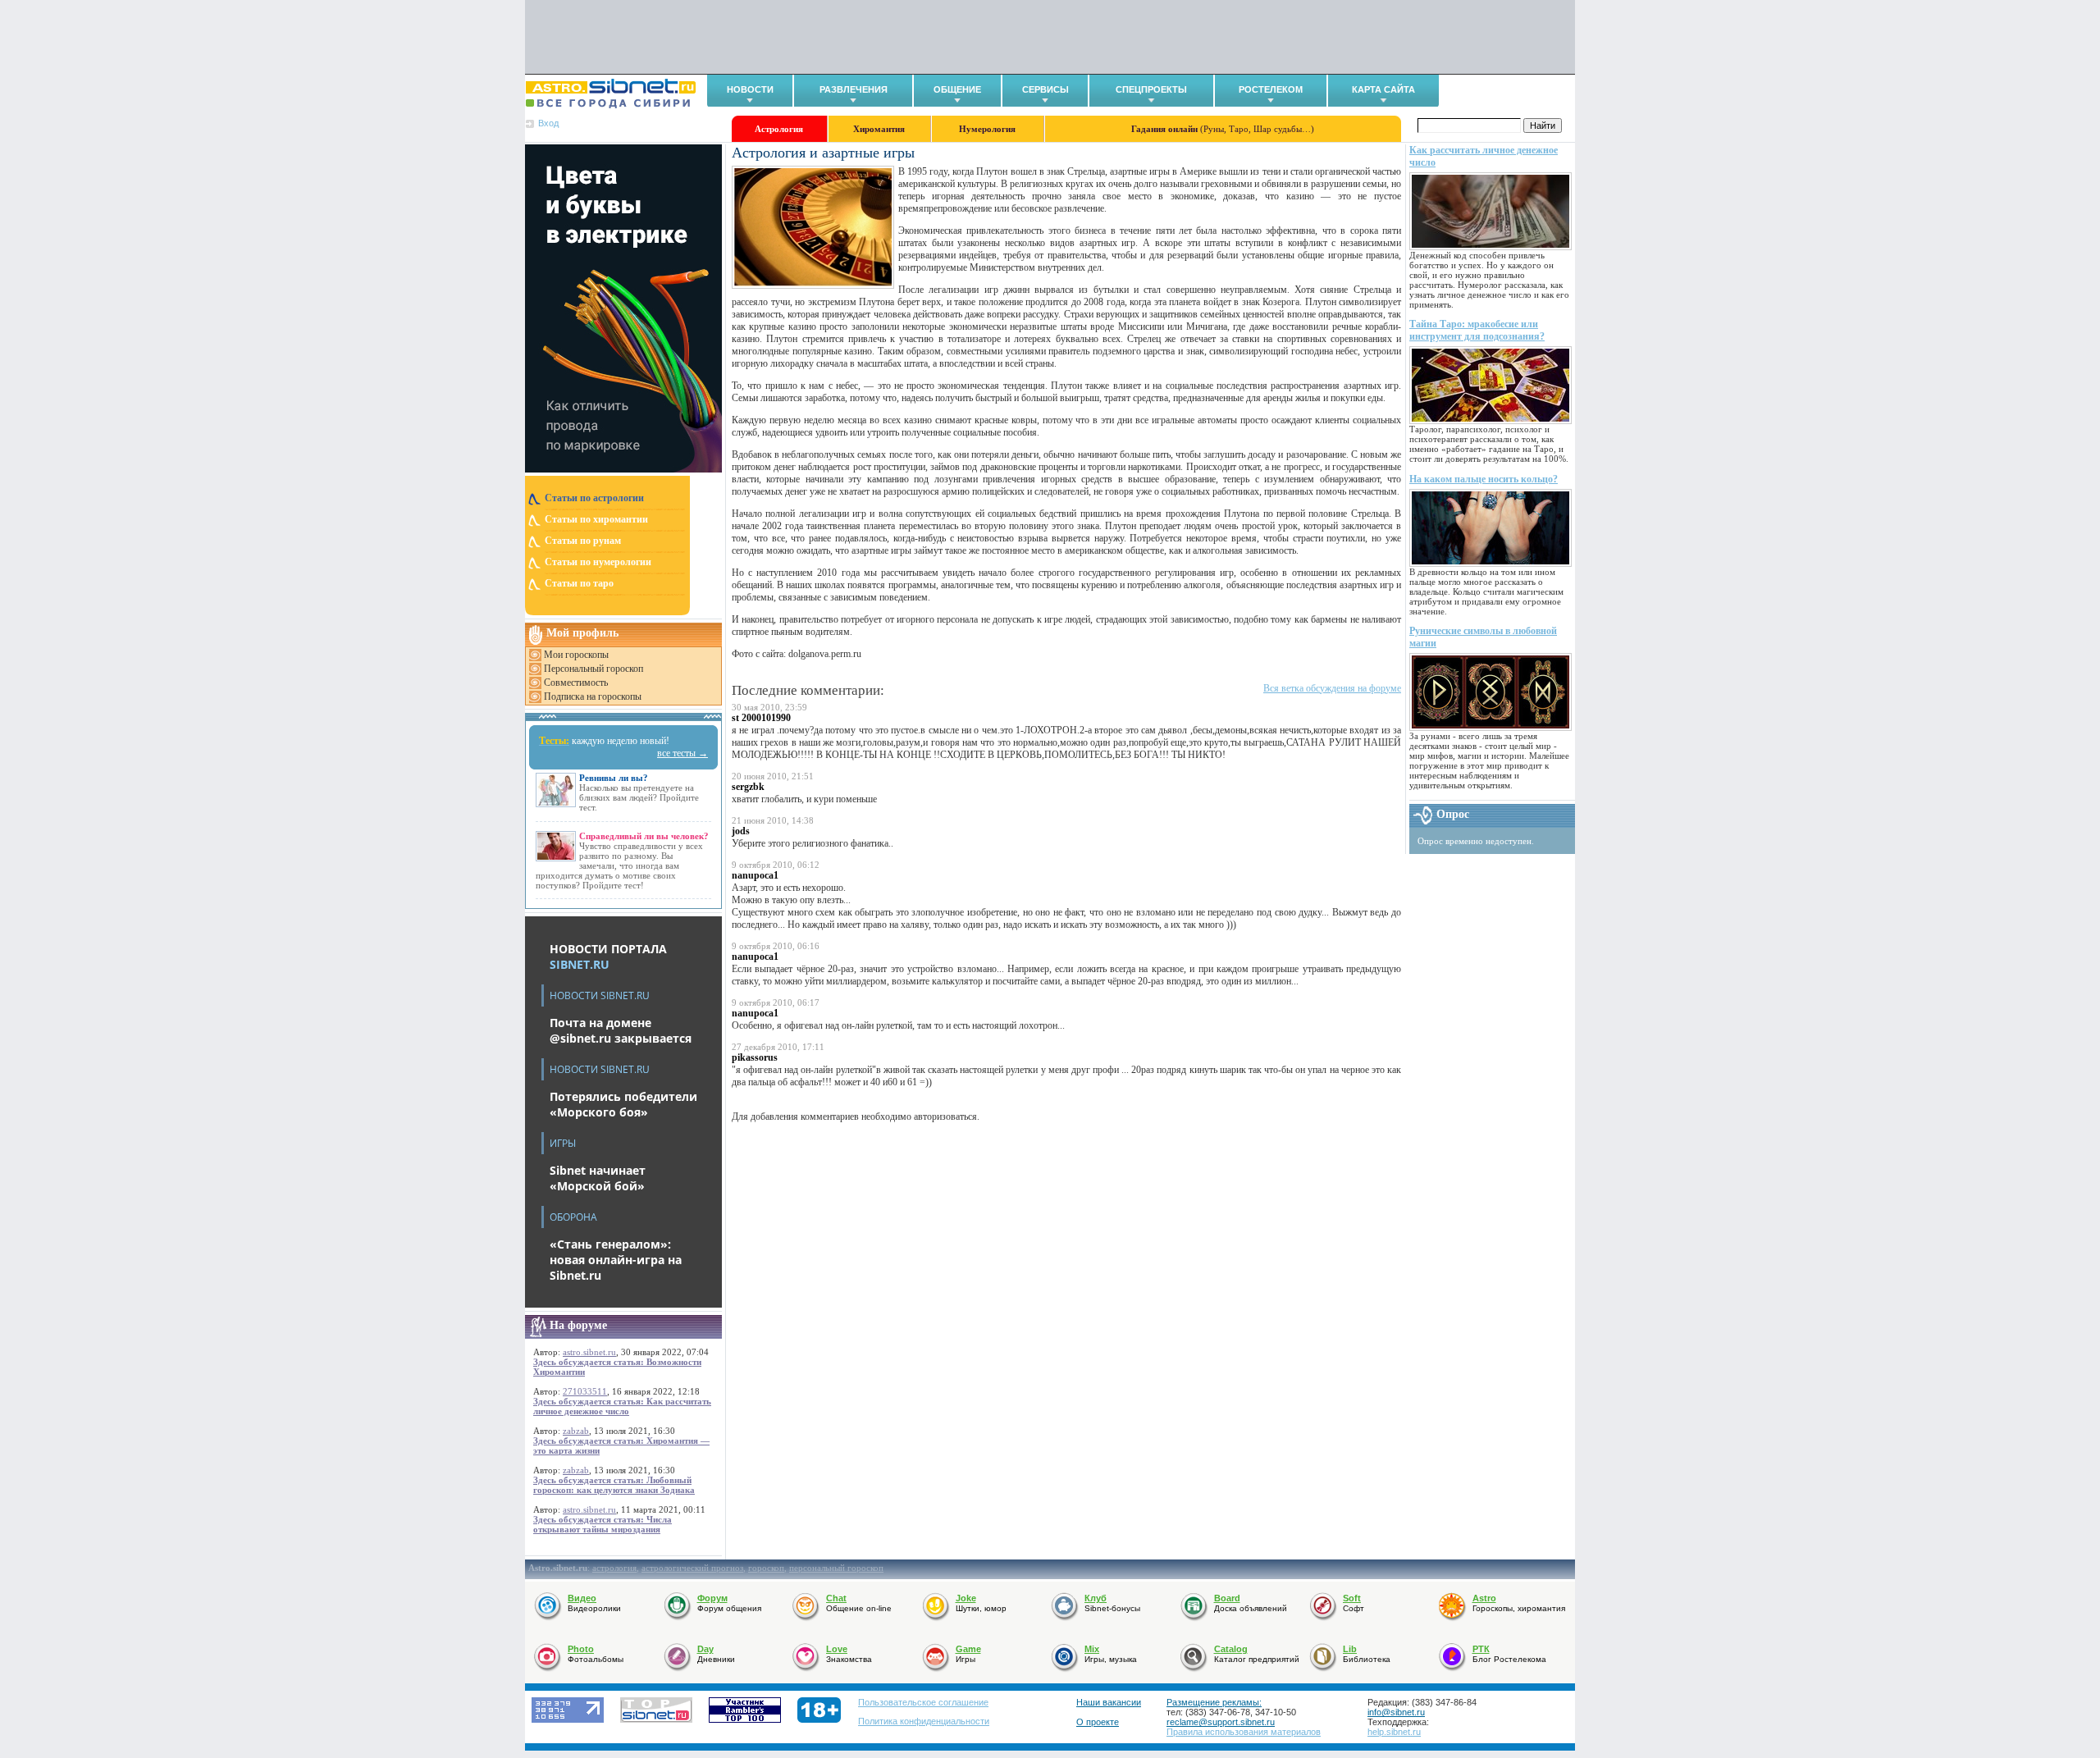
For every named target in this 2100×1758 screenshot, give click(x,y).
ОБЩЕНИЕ (957, 89)
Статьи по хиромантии (596, 519)
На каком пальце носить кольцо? (1484, 479)
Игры (563, 1143)
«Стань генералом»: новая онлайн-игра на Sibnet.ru (616, 1260)
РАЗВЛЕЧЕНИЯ (854, 89)
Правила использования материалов (1244, 1732)
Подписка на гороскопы (593, 696)
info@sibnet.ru (1396, 1712)
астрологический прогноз (692, 1568)
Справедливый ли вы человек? (644, 836)
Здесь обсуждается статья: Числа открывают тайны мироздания (603, 1524)
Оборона (573, 1217)
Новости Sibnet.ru (600, 995)
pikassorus (755, 1057)
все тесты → (682, 753)
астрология (614, 1568)
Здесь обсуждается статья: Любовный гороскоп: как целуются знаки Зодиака (614, 1485)
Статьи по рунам (583, 541)
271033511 (585, 1391)
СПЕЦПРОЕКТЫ (1151, 89)
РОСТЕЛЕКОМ (1271, 89)
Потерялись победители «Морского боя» (623, 1104)
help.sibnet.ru (1394, 1732)
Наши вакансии (1109, 1702)
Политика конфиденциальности (924, 1721)
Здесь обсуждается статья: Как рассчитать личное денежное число (622, 1406)
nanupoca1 (755, 875)
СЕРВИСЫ (1045, 89)
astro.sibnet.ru (589, 1352)
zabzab (576, 1431)
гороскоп (766, 1568)
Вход (548, 123)
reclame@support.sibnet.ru (1221, 1722)
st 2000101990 (761, 718)
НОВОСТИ (750, 89)
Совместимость (576, 683)
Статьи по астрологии (594, 498)
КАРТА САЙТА (1383, 89)
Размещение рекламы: (1214, 1702)
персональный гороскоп (836, 1568)
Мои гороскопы (576, 655)
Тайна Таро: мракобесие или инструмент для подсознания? (1477, 330)
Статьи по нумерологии (598, 562)
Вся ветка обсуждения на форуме (1332, 688)
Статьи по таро (579, 583)
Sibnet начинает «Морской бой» (598, 1178)
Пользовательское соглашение (923, 1702)
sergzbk (748, 787)
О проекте (1098, 1722)
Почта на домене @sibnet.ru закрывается (621, 1030)
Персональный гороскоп (593, 669)
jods (741, 831)
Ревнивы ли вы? (614, 778)
